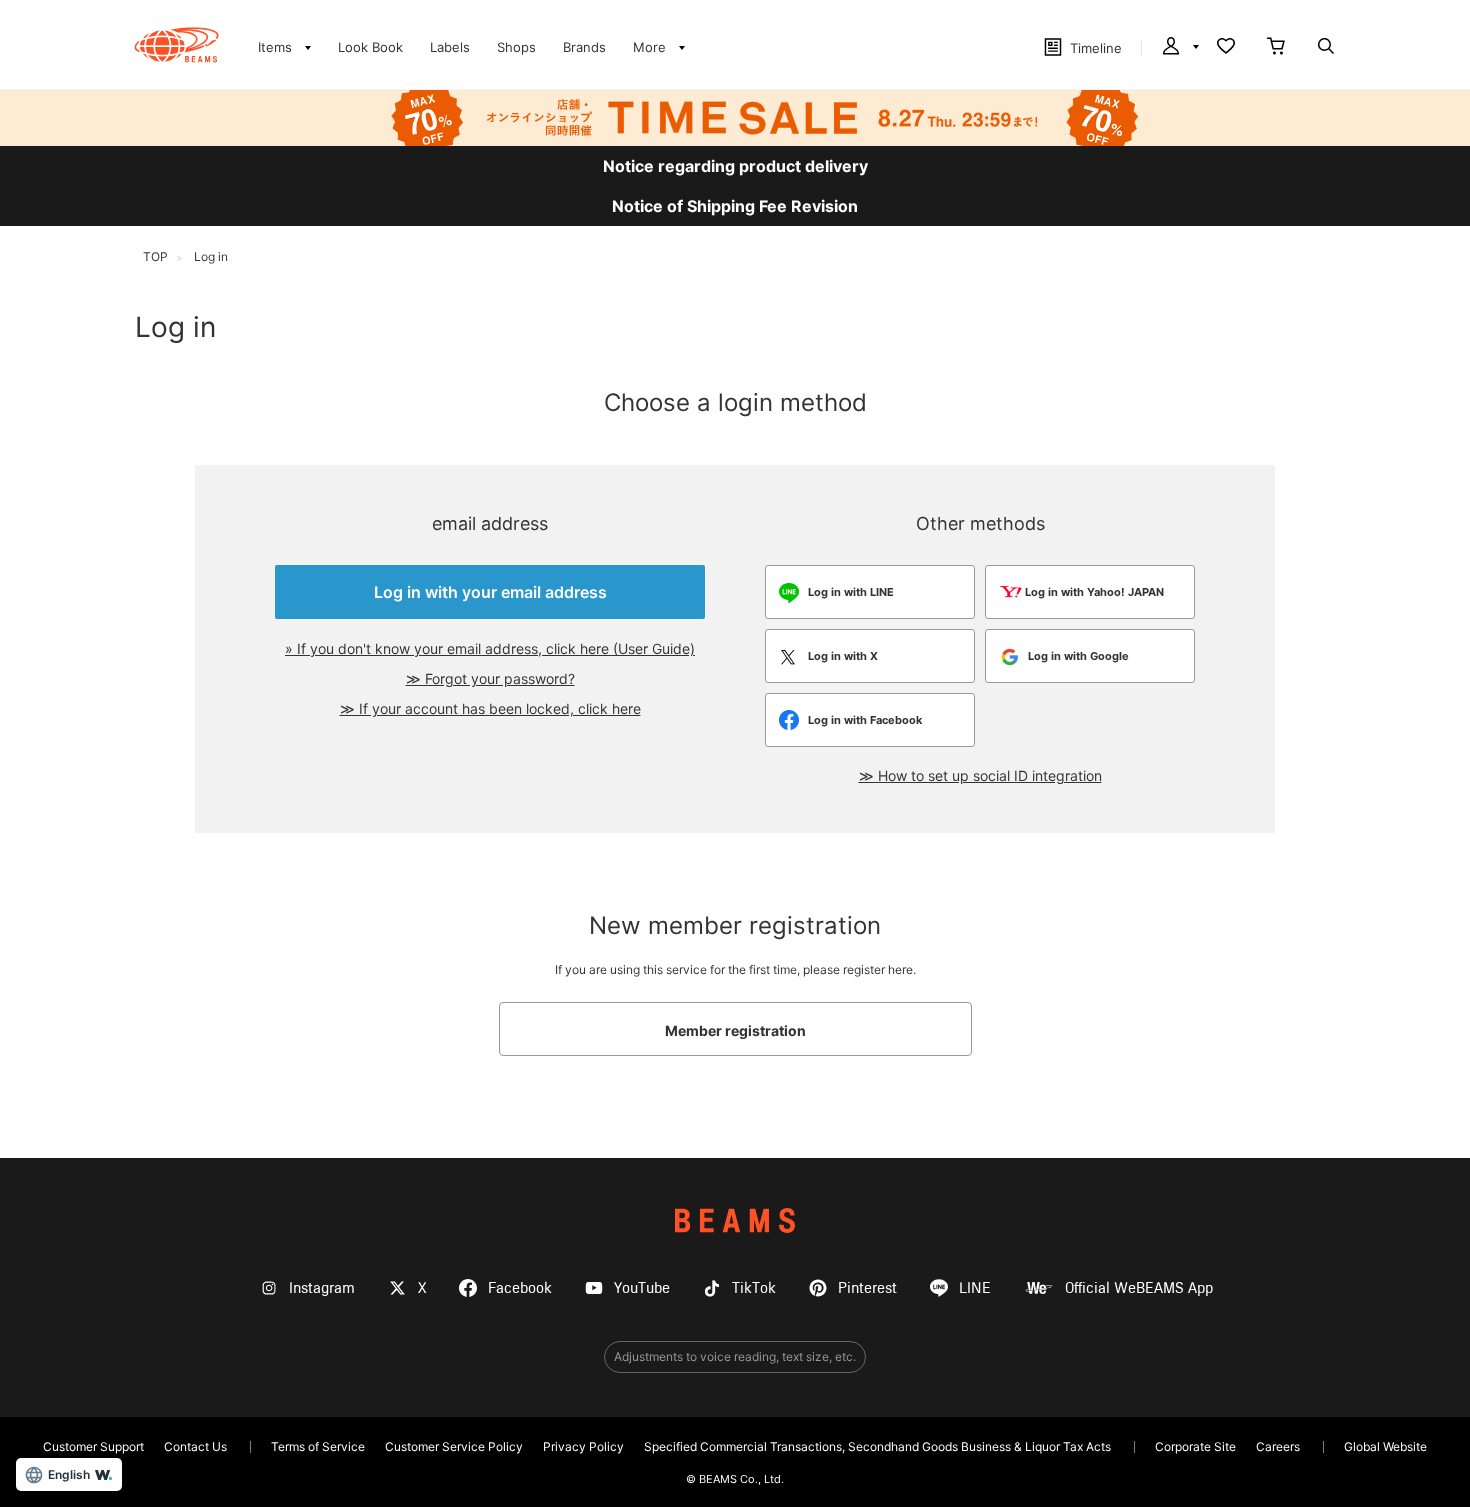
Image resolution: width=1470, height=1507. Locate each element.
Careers (1278, 1446)
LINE (975, 1288)
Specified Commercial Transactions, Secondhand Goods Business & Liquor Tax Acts (877, 1446)
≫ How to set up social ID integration (980, 775)
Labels (450, 47)
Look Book (370, 47)
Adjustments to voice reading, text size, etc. (735, 1356)
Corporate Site (1195, 1446)
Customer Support (93, 1446)
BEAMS (735, 1220)
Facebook (520, 1288)
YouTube (642, 1288)
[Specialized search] (1326, 48)
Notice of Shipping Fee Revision (735, 206)
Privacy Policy (583, 1446)
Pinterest (867, 1288)
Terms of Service (318, 1446)
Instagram (322, 1288)
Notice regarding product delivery (735, 166)
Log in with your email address (490, 592)
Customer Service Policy (454, 1446)
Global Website (1385, 1446)
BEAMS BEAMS (176, 45)
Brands (584, 47)
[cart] (1276, 48)
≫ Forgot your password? (490, 678)
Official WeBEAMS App (1139, 1288)
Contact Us (195, 1446)
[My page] (1179, 48)
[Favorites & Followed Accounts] (1226, 48)
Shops (516, 47)
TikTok (754, 1288)
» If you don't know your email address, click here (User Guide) (490, 648)
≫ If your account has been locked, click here (490, 708)
